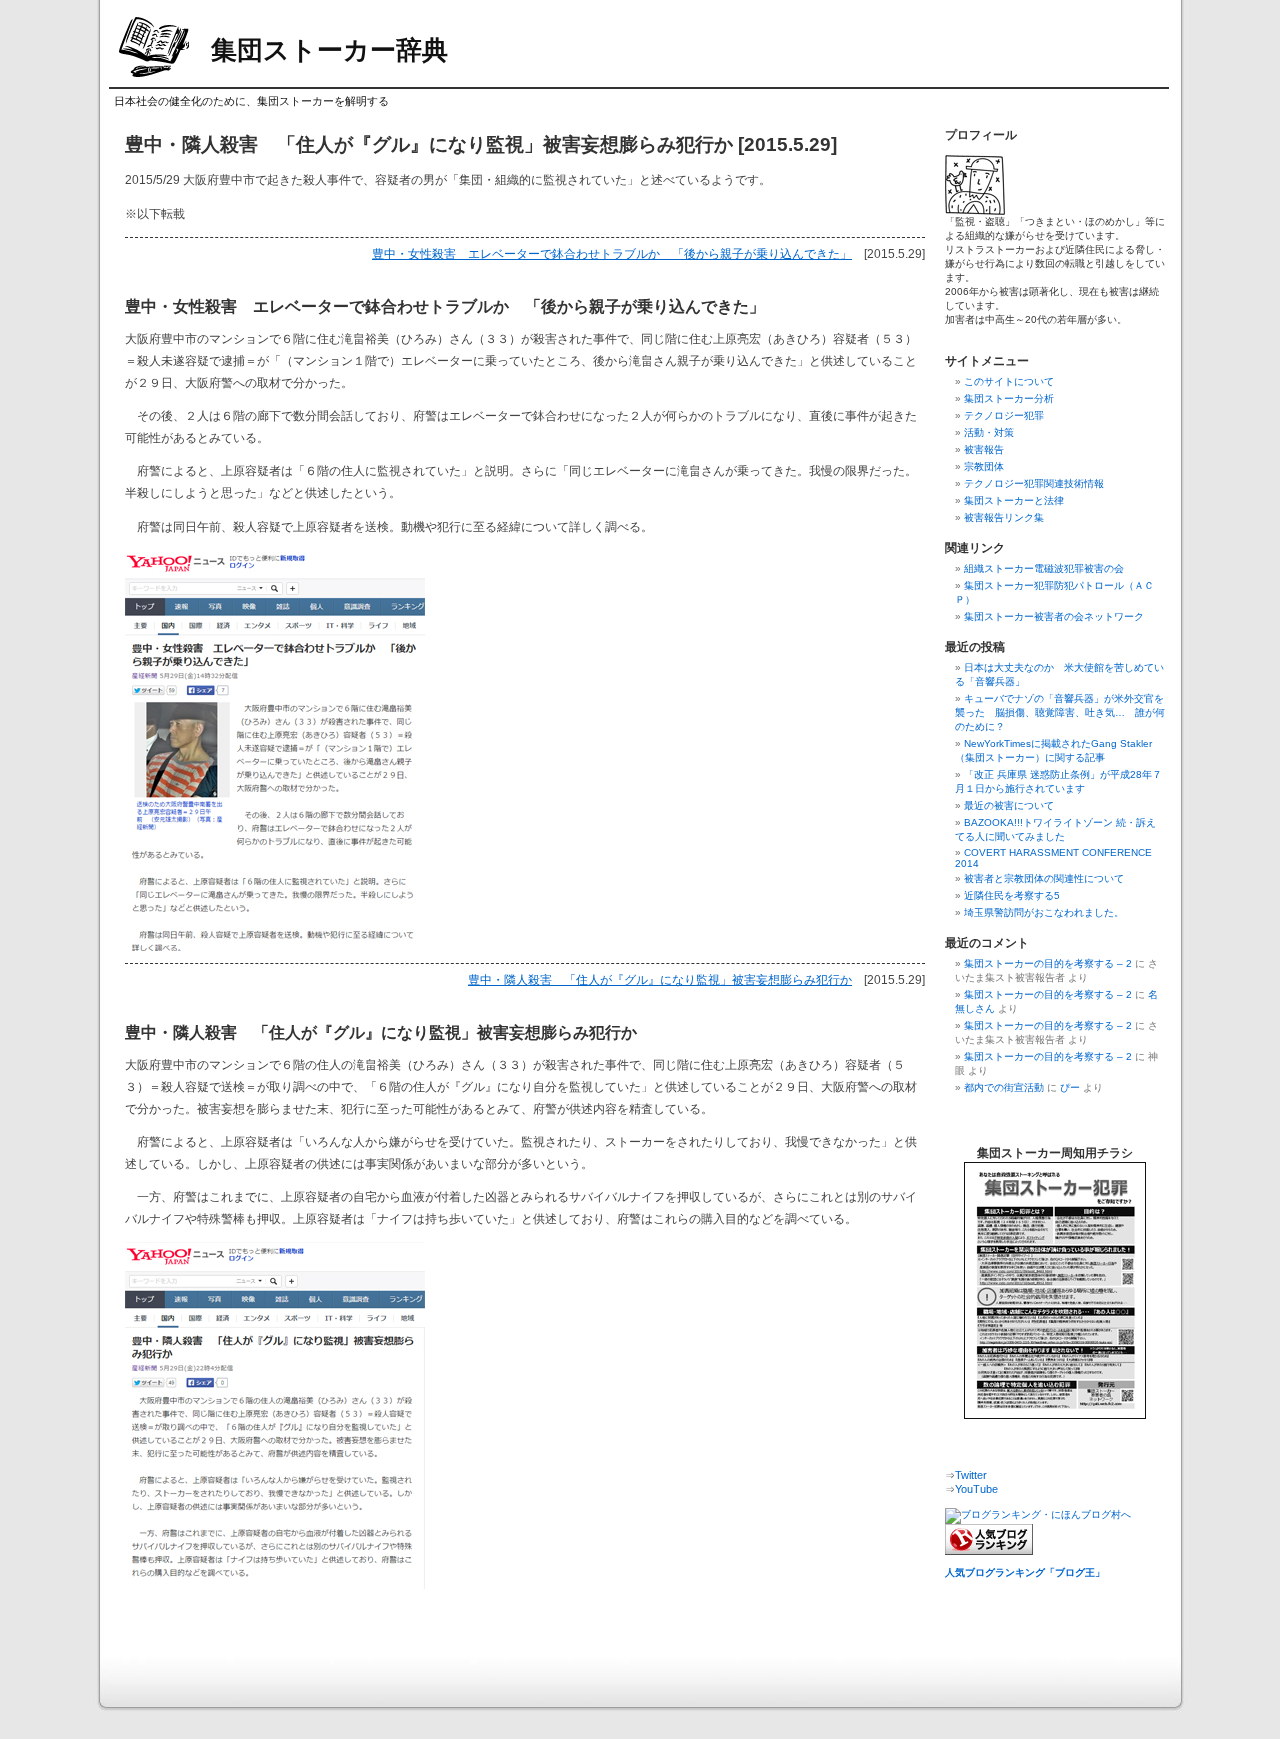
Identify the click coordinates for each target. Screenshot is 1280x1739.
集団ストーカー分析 (1009, 398)
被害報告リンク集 (1004, 517)
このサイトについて (1009, 381)
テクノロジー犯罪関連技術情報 (1034, 483)
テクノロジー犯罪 (1004, 415)
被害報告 (984, 449)
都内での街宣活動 (1004, 1087)
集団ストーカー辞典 (329, 50)
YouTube (976, 1489)
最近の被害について (1009, 805)
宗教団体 (984, 466)
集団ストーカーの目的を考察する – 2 (1048, 963)
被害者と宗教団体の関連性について (1044, 878)
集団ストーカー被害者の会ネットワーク (1054, 616)
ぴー (1070, 1087)
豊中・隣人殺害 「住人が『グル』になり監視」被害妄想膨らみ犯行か (660, 980)
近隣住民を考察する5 (1012, 895)
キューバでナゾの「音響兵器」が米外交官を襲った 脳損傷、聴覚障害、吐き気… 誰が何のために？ (1060, 712)
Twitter (971, 1475)
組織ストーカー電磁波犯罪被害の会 (1044, 568)
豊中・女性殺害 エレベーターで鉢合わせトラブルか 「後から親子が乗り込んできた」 (612, 254)
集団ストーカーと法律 (1014, 500)
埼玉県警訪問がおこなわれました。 (1044, 912)
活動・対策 (989, 432)
